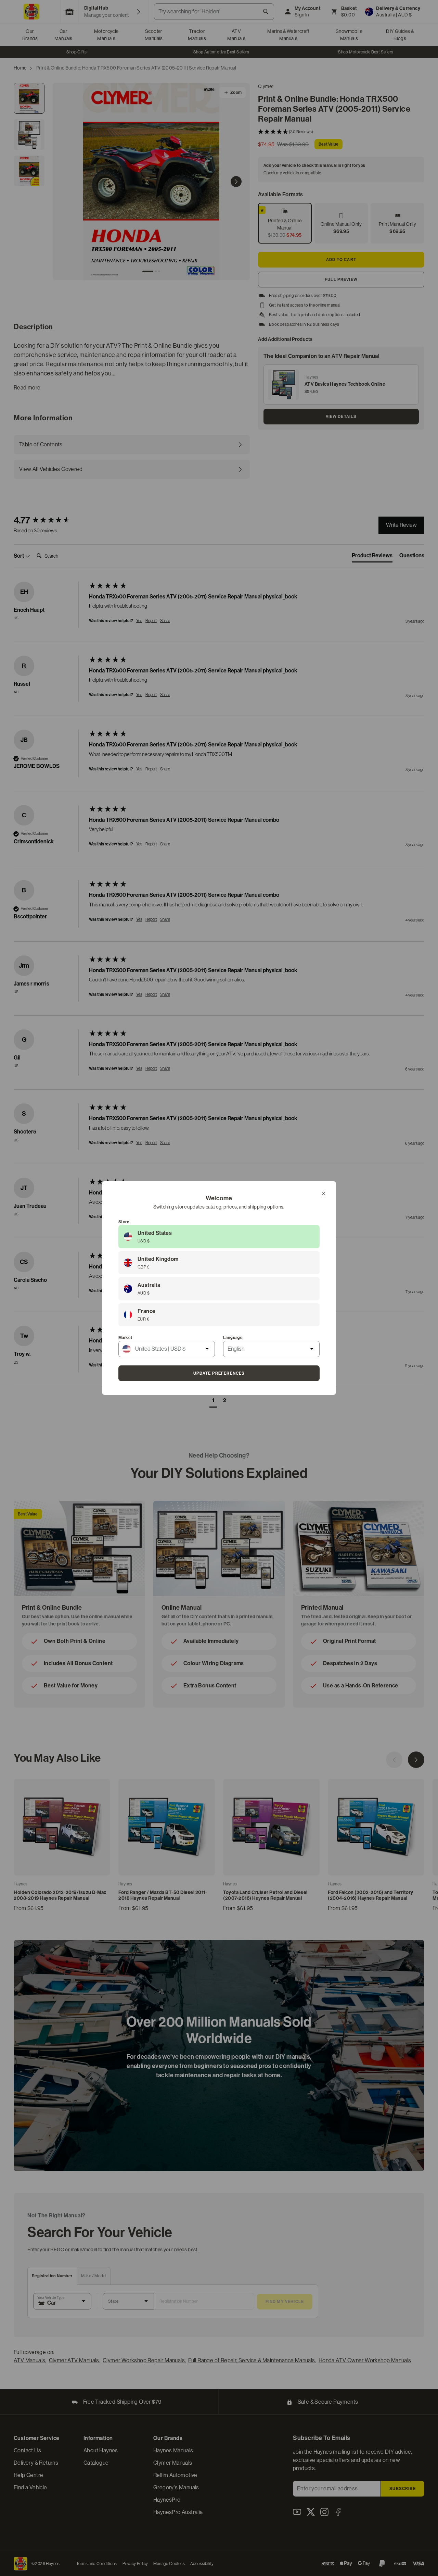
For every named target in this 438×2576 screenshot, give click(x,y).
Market (125, 1338)
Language (233, 1338)
